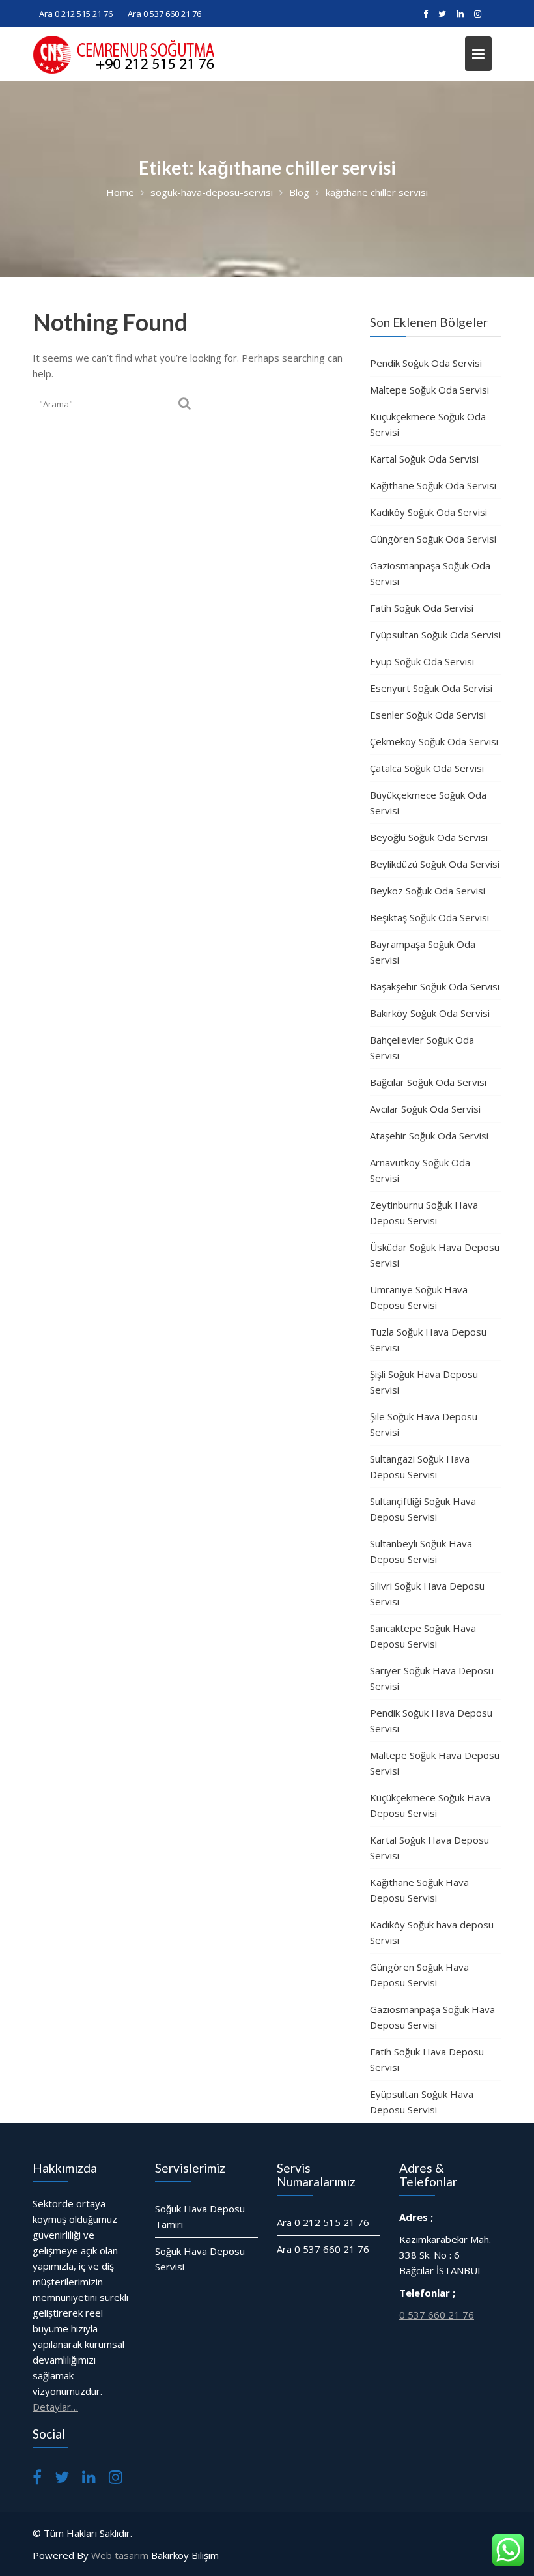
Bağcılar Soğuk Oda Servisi (428, 1082)
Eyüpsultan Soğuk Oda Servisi (435, 635)
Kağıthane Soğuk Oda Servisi (433, 485)
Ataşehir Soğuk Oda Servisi (429, 1136)
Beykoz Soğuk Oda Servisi (428, 891)
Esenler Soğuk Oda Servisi (428, 715)
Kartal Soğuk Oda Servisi (424, 459)
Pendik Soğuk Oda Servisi (426, 363)
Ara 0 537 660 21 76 (164, 14)
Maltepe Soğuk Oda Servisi (429, 390)
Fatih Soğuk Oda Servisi (422, 608)
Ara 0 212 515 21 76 (76, 14)
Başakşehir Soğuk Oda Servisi (435, 986)
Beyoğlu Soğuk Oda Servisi (429, 837)
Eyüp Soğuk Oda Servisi (422, 661)
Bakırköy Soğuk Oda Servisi (430, 1013)
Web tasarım (120, 2555)
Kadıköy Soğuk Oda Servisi (429, 512)
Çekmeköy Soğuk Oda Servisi (434, 741)
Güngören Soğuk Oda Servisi (433, 539)
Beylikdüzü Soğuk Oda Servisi (435, 864)
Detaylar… (55, 2407)
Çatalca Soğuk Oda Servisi (427, 768)
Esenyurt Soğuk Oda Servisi (431, 688)
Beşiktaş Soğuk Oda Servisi (429, 917)
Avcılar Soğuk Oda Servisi (425, 1109)
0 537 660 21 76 (437, 2315)
